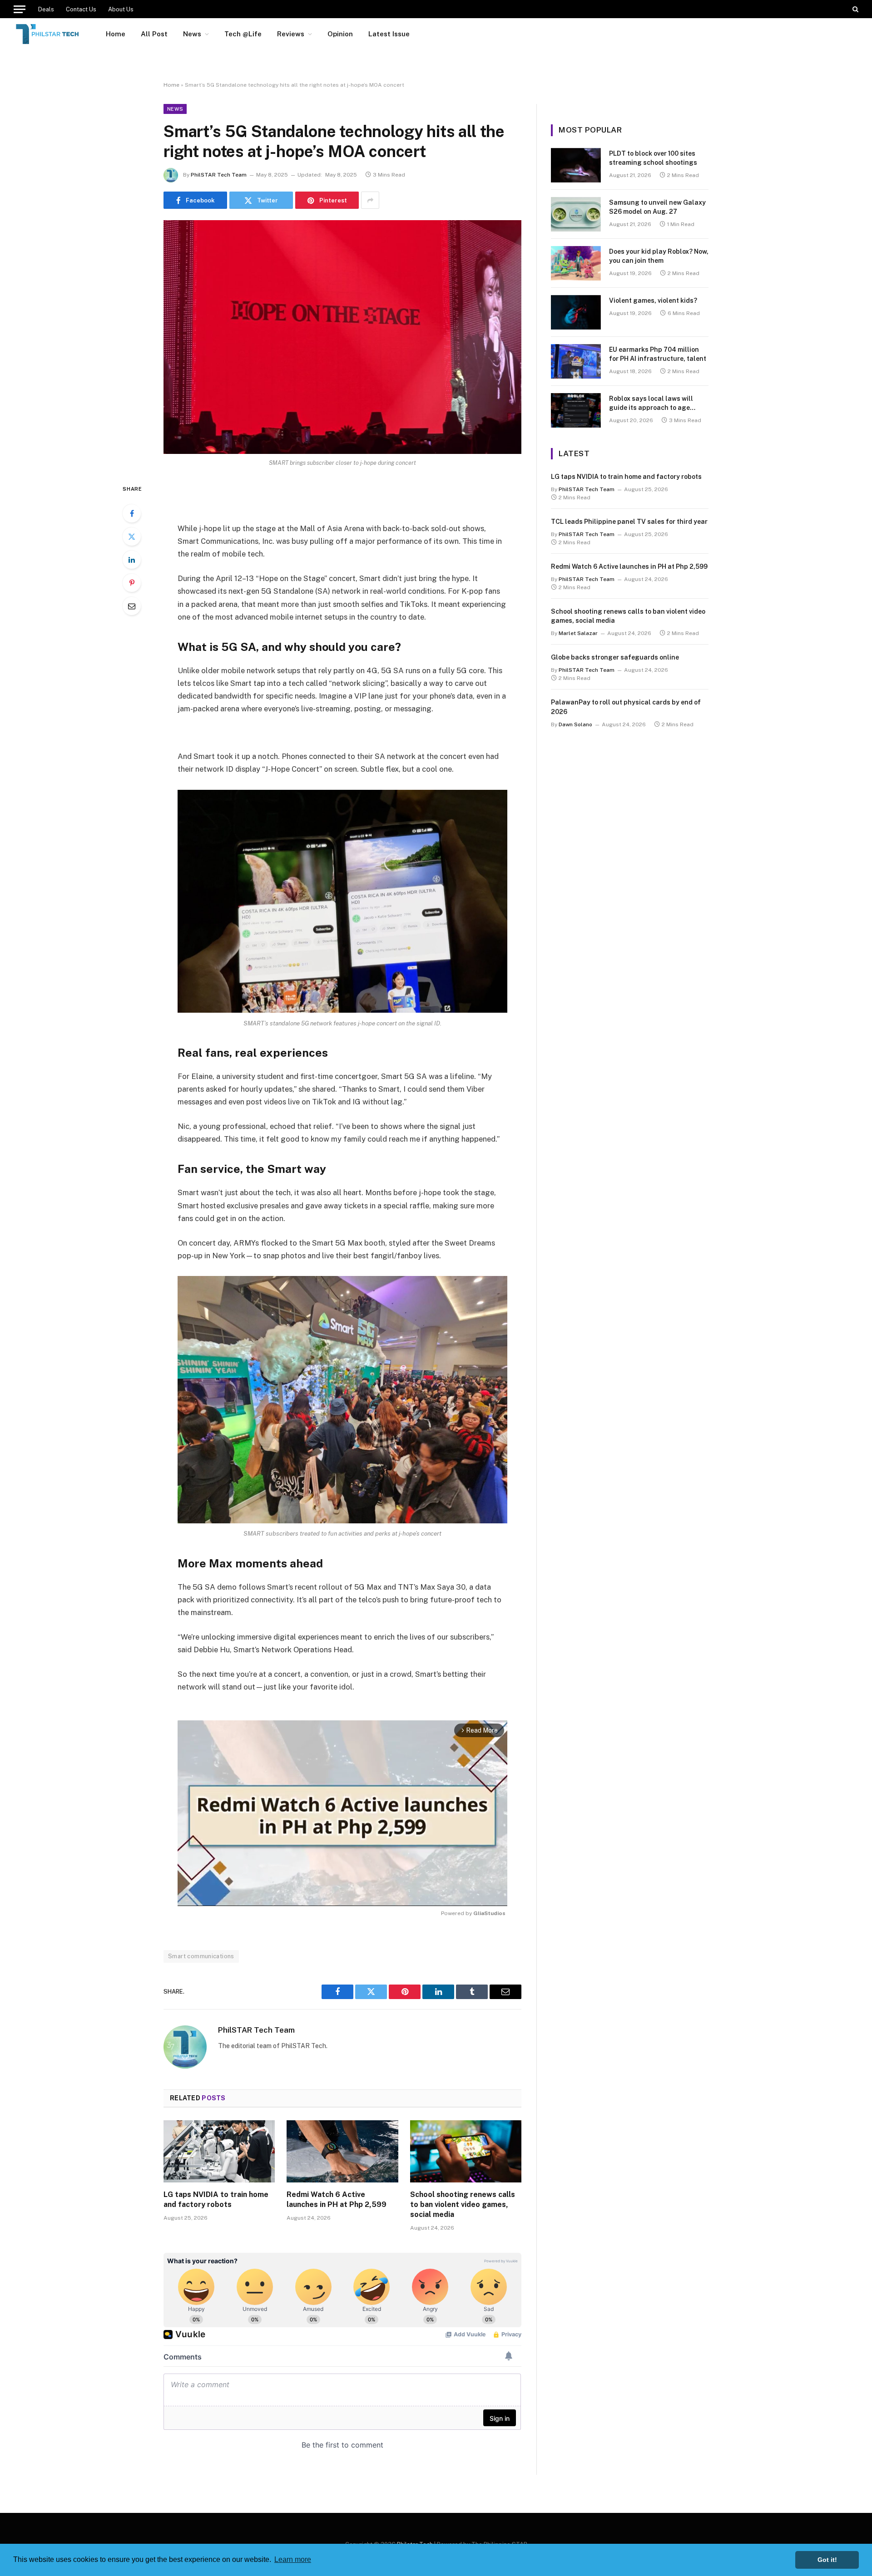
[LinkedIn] (132, 560)
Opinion (340, 34)
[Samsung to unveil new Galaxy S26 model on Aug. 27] (576, 214)
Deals (46, 9)
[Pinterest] (132, 583)
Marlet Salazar (578, 633)
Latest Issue (389, 34)
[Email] (132, 606)
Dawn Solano (575, 724)
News (192, 34)
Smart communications (201, 1956)
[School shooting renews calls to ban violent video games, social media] (466, 2152)
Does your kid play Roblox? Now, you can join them (659, 256)
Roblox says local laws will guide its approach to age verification (651, 404)
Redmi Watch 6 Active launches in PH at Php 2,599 (337, 2199)
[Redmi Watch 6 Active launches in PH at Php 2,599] (342, 2152)
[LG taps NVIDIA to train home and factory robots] (219, 2152)
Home (116, 34)
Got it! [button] (827, 2560)
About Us (121, 9)
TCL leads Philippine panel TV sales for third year (629, 522)
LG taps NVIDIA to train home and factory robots (216, 2199)
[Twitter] (132, 537)
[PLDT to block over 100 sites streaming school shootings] (576, 165)
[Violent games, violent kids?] (576, 312)
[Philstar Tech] (48, 34)
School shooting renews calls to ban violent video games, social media (463, 2204)
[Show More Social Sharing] (370, 200)
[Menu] (20, 9)
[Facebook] (132, 513)
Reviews (291, 34)
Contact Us (81, 9)
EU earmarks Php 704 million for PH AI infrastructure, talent (658, 354)
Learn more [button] (293, 2559)
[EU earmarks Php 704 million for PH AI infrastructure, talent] (576, 361)
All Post (154, 34)
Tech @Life (243, 34)
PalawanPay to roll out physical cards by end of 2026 (626, 707)
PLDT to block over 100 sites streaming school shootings (653, 158)
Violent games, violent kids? (653, 300)
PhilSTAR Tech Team (219, 175)
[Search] (855, 9)
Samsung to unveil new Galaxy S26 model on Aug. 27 (657, 207)
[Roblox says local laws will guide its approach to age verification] (576, 410)
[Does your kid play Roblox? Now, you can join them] (576, 263)
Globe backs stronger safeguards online (615, 657)
